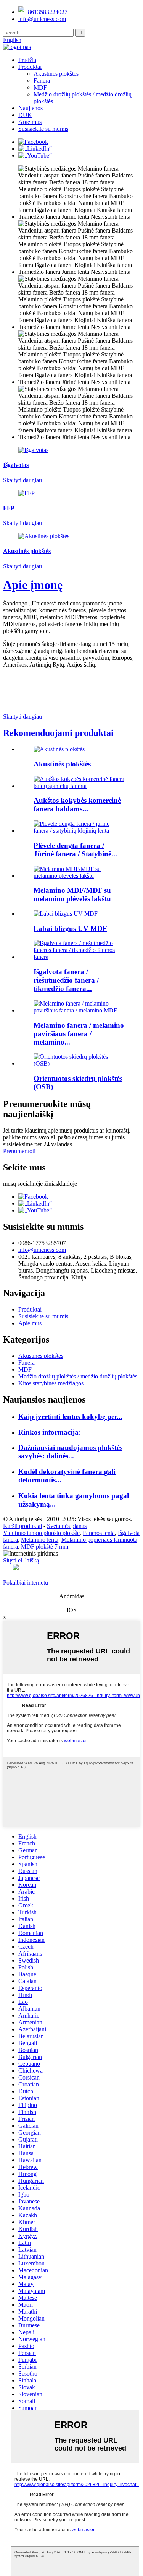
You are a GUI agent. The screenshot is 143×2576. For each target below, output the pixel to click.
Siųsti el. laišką (21, 1560)
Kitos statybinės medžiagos (51, 1383)
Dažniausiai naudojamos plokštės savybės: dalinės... (70, 1452)
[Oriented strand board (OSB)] (79, 1063)
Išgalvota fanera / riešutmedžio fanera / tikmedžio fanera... (66, 980)
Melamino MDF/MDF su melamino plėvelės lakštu (72, 894)
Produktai (30, 67)
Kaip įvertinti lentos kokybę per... (70, 1417)
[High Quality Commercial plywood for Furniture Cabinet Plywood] (79, 786)
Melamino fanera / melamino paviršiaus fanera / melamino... (79, 1034)
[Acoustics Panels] (59, 749)
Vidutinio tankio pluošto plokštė (41, 1533)
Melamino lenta (40, 1540)
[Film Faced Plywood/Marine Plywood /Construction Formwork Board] (79, 831)
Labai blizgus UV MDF (70, 928)
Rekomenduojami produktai (58, 733)
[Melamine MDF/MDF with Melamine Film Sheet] (79, 876)
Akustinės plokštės (56, 74)
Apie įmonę (33, 585)
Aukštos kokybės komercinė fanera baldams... (77, 805)
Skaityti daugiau (22, 717)
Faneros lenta (99, 1533)
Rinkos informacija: (50, 1432)
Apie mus (30, 122)
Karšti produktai (22, 1526)
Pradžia (27, 60)
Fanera (42, 81)
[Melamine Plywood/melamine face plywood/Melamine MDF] (79, 1010)
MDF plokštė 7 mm (45, 1547)
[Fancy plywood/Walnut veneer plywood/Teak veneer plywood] (79, 957)
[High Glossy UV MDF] (66, 914)
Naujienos (31, 108)
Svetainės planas (67, 1526)
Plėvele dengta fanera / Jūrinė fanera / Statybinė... (75, 850)
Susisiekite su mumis (43, 129)
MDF (40, 87)
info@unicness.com (42, 19)
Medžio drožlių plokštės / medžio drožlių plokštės (78, 1376)
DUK (25, 115)
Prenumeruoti (19, 1151)
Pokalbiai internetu (26, 1583)
